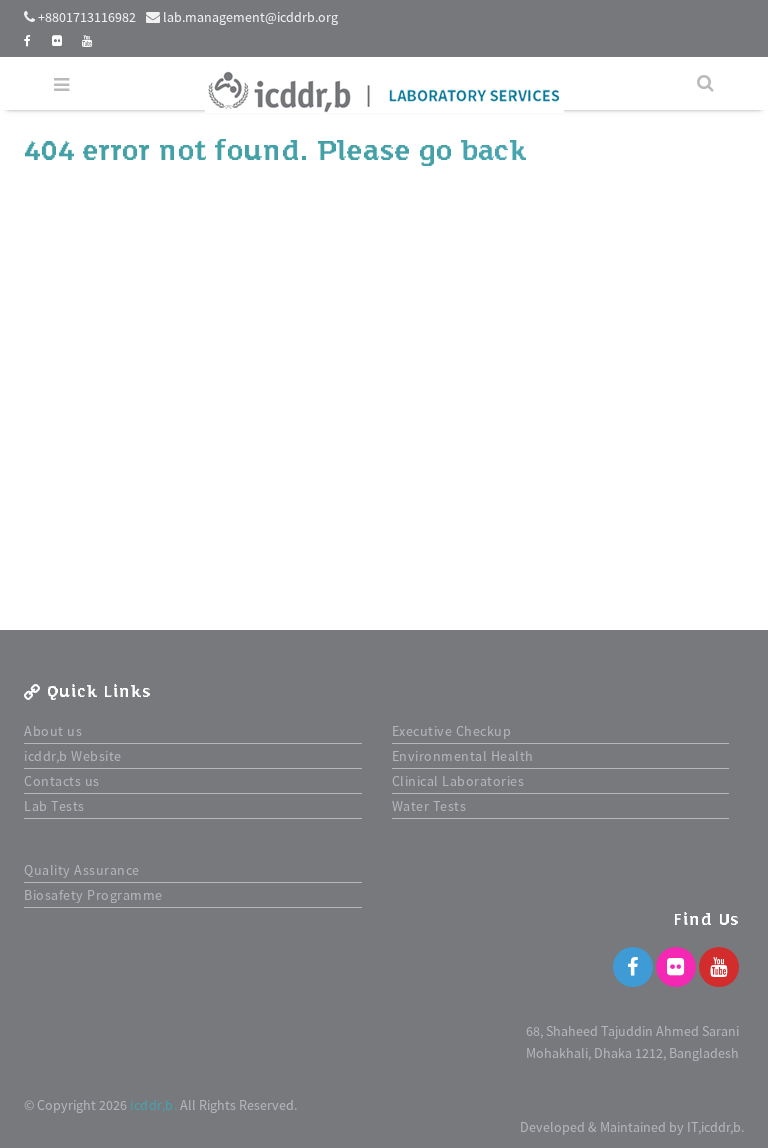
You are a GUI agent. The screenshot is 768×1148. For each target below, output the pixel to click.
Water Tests (429, 806)
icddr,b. (153, 1105)
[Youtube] (719, 967)
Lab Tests (54, 806)
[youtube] (87, 40)
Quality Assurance (82, 870)
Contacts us (62, 781)
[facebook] (28, 40)
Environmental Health (463, 756)
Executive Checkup (452, 731)
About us (53, 731)
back (493, 151)
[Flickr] (676, 967)
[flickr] (57, 40)
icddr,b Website (73, 756)
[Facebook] (633, 967)
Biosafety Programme (93, 895)
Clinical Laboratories (458, 781)
